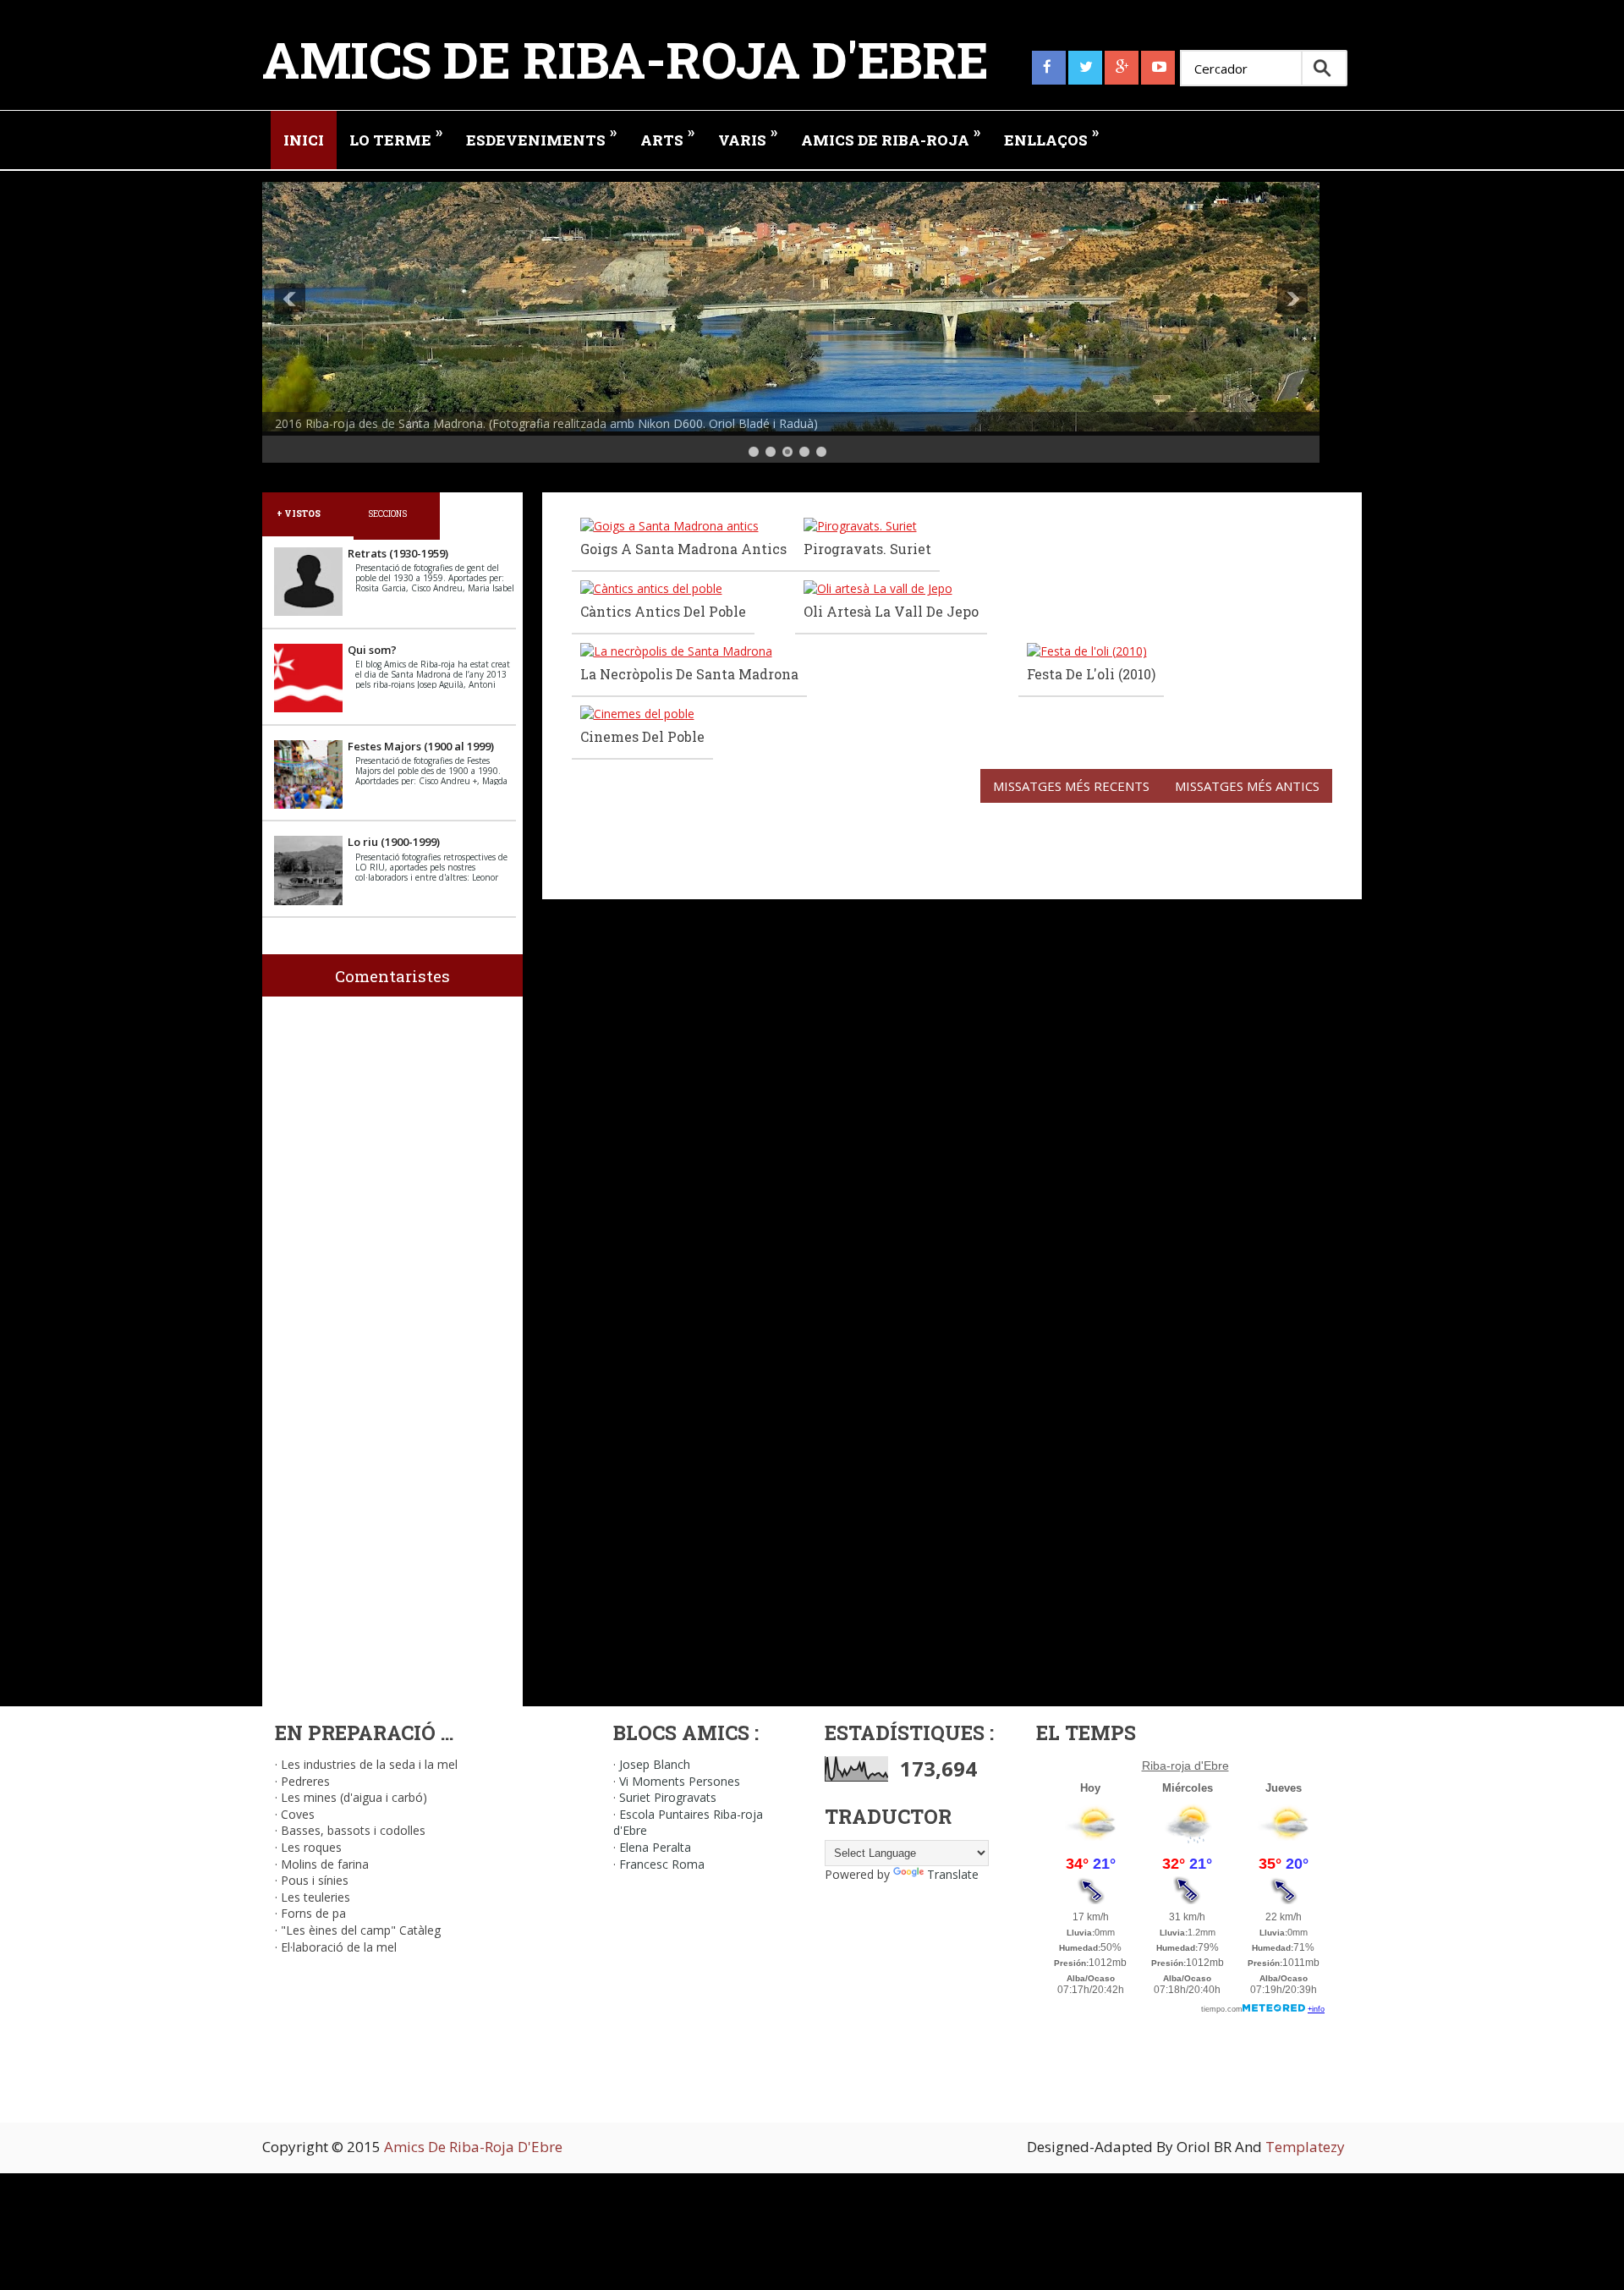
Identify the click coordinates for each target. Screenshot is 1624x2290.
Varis (748, 136)
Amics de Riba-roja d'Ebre (625, 59)
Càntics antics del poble (663, 611)
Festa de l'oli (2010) (1091, 674)
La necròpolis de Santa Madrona (689, 674)
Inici (304, 140)
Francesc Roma (662, 1864)
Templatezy (1305, 2147)
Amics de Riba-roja (891, 136)
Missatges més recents (1071, 786)
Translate (953, 1874)
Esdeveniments (541, 136)
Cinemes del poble (642, 736)
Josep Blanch (655, 1764)
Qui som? (372, 650)
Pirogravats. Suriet (867, 549)
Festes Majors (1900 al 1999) (421, 746)
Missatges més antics (1247, 786)
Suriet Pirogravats (668, 1797)
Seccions (387, 513)
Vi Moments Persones (680, 1781)
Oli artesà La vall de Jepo (891, 611)
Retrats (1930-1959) (398, 553)
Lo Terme (396, 136)
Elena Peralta (655, 1847)
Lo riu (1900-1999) (394, 842)
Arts (667, 136)
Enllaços (1051, 136)
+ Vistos (299, 513)
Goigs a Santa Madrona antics (683, 549)
